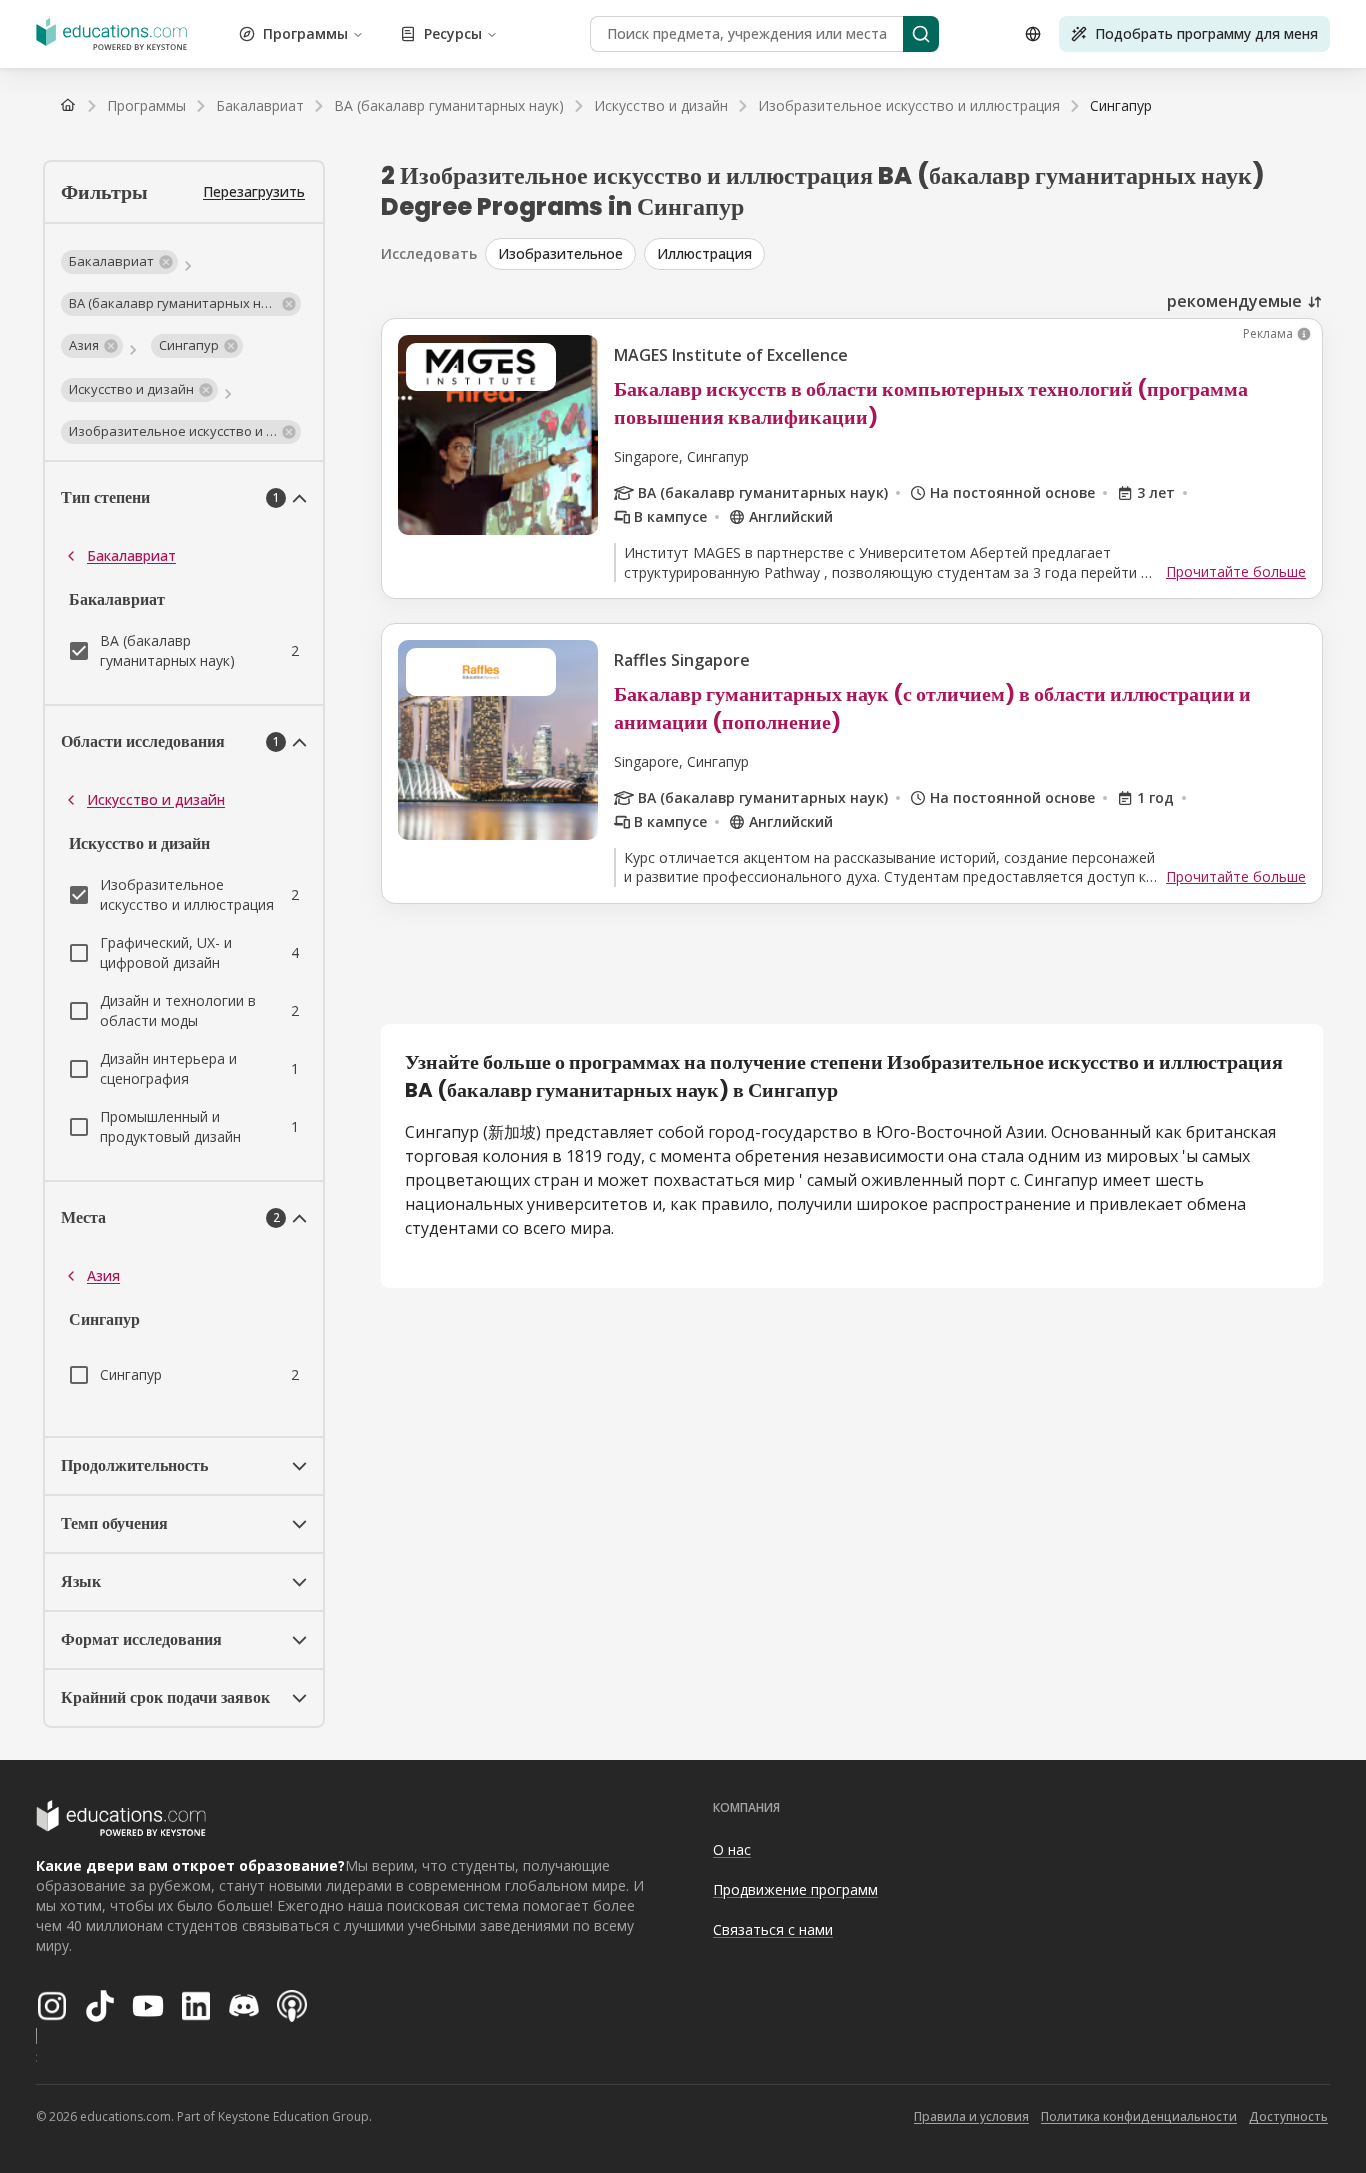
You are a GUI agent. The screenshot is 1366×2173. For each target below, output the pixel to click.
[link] (1121, 106)
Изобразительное (560, 253)
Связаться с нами (773, 1929)
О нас (732, 1849)
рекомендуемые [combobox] (1234, 301)
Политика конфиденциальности (1139, 2116)
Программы (305, 33)
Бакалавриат (131, 555)
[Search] (921, 34)
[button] (119, 262)
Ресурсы (453, 33)
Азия (103, 1275)
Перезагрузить (254, 191)
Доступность (1288, 2116)
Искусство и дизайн (156, 799)
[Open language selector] (1033, 34)
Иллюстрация (704, 253)
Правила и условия (971, 2116)
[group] (904, 254)
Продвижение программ (795, 1889)
